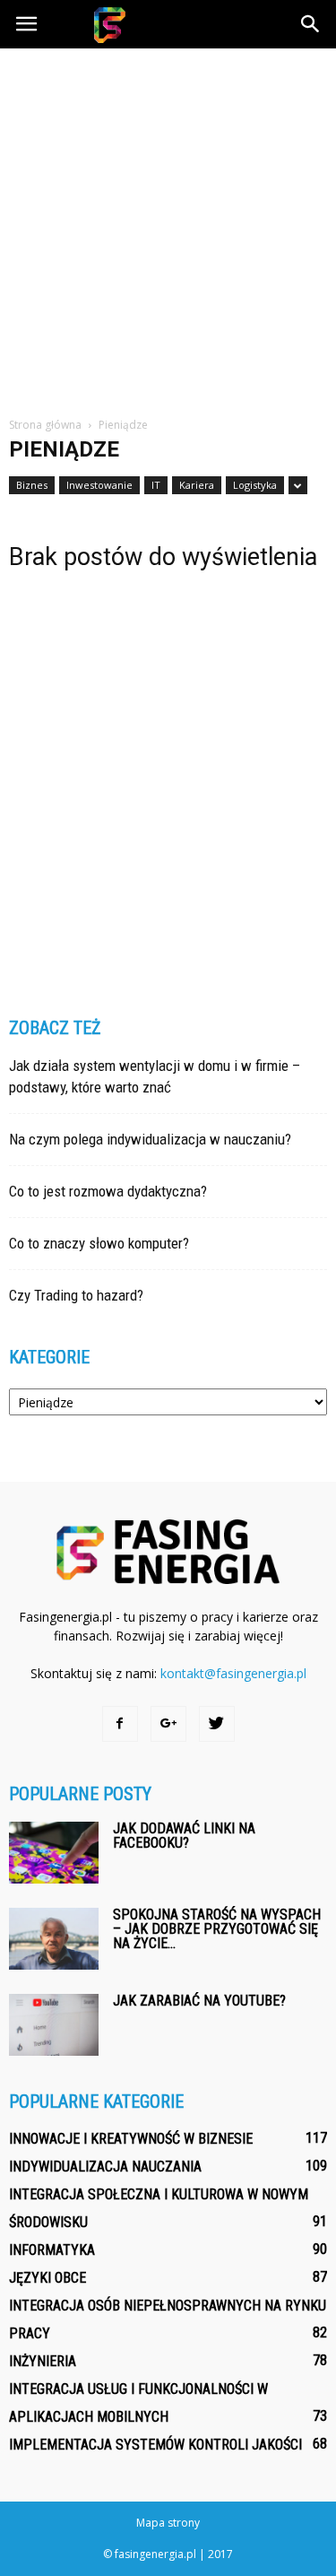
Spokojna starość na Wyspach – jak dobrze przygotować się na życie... (217, 1929)
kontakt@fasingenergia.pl (233, 1673)
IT (156, 485)
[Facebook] (120, 1724)
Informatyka (52, 2250)
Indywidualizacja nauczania (105, 2167)
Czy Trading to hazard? (76, 1295)
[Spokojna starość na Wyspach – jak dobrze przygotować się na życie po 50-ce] (54, 1939)
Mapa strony (168, 2523)
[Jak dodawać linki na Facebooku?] (54, 1853)
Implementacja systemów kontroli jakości (155, 2445)
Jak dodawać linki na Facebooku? (184, 1836)
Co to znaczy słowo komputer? (99, 1243)
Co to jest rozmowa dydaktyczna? (108, 1191)
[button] (311, 24)
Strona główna (45, 425)
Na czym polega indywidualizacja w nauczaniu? (150, 1139)
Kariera (197, 485)
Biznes (32, 485)
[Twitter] (217, 1724)
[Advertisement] (168, 226)
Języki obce (47, 2278)
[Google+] (168, 1724)
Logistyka (255, 485)
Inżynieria (43, 2361)
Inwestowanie (99, 485)
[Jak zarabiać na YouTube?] (54, 2025)
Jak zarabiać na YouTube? (199, 2001)
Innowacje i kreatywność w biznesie (131, 2139)
